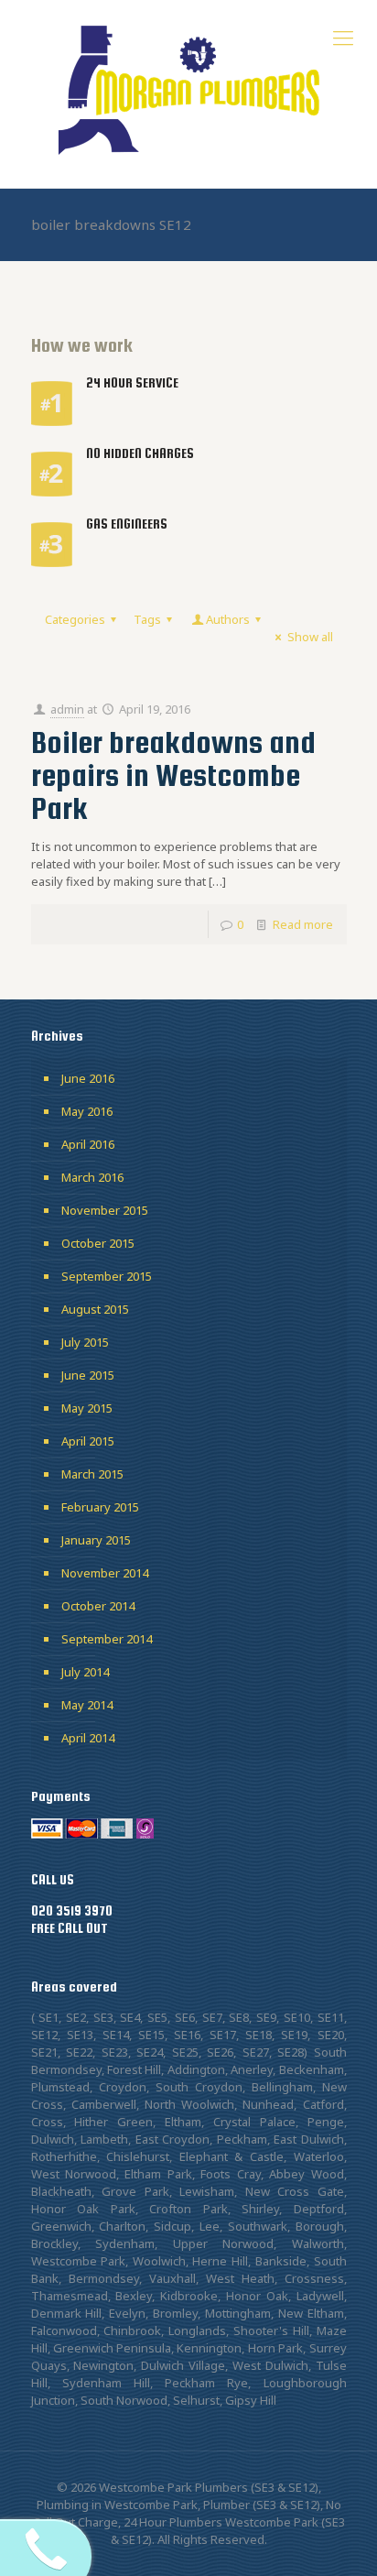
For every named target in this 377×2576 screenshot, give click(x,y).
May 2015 (87, 1408)
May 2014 (87, 1705)
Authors (228, 619)
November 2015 (105, 1210)
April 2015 (88, 1441)
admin (67, 709)
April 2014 (88, 1738)
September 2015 (107, 1276)
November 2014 (105, 1573)
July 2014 (85, 1672)
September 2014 (107, 1639)
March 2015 (92, 1474)
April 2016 (88, 1144)
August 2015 (95, 1309)
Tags (147, 619)
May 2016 (87, 1111)
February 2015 (100, 1507)
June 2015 (88, 1375)
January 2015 (96, 1540)
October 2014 (98, 1606)
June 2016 (88, 1078)
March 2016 (92, 1177)
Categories (75, 619)
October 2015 (98, 1243)
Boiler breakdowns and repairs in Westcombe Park (173, 775)
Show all (310, 637)
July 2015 (85, 1342)
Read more (303, 924)
